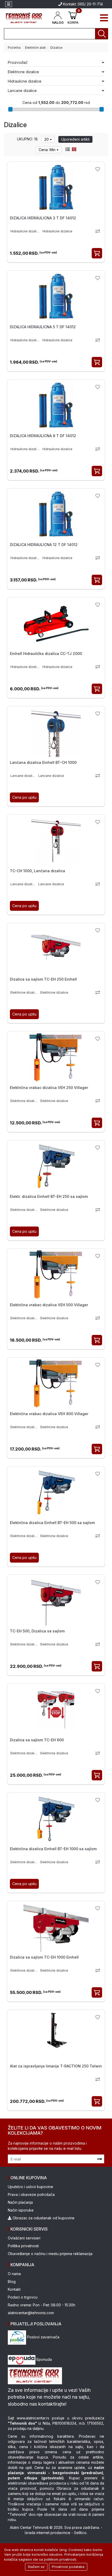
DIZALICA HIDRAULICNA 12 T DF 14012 (44, 545)
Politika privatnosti (23, 2246)
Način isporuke (21, 2210)
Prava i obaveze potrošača (31, 2194)
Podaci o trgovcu (23, 2297)
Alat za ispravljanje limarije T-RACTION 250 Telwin (56, 2066)
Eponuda (44, 2359)
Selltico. (81, 2533)
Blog (12, 2281)
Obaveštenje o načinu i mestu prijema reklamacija (50, 2254)
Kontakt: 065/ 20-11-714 (82, 4)
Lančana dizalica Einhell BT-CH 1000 (43, 762)
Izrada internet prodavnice (48, 2533)
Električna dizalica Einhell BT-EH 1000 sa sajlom (53, 1849)
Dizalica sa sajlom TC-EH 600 (37, 1740)
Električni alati (35, 48)
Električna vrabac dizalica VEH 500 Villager (49, 1305)
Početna (14, 48)
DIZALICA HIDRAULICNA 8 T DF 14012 (43, 436)
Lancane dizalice (22, 91)
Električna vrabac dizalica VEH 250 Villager (49, 1088)
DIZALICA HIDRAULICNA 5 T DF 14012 (43, 327)
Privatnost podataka (68, 2567)
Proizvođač (18, 62)
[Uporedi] (98, 231)
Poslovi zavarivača (43, 2337)
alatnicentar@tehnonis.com (31, 2313)
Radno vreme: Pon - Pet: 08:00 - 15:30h (42, 2305)
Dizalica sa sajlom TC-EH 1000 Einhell (44, 1957)
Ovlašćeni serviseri (24, 2238)
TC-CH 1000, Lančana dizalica (38, 871)
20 (47, 139)
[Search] (102, 34)
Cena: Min (48, 150)
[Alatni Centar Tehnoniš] (24, 18)
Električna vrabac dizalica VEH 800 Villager (49, 1414)
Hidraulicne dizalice (25, 81)
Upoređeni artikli (75, 139)
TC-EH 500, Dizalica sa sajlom (37, 1631)
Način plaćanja (20, 2202)
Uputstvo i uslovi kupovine (30, 2187)
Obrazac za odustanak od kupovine (43, 2218)
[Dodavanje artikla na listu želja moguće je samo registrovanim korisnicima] (98, 169)
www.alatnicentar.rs (33, 2418)
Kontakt (14, 2289)
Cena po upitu (24, 797)
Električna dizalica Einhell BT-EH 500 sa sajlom (52, 1523)
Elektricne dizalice (23, 72)
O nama (14, 2274)
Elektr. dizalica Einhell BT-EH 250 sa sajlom (49, 1196)
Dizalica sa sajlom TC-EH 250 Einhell (43, 979)
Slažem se (36, 2567)
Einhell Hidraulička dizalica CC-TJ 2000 (46, 654)
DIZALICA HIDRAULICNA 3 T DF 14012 (43, 218)
